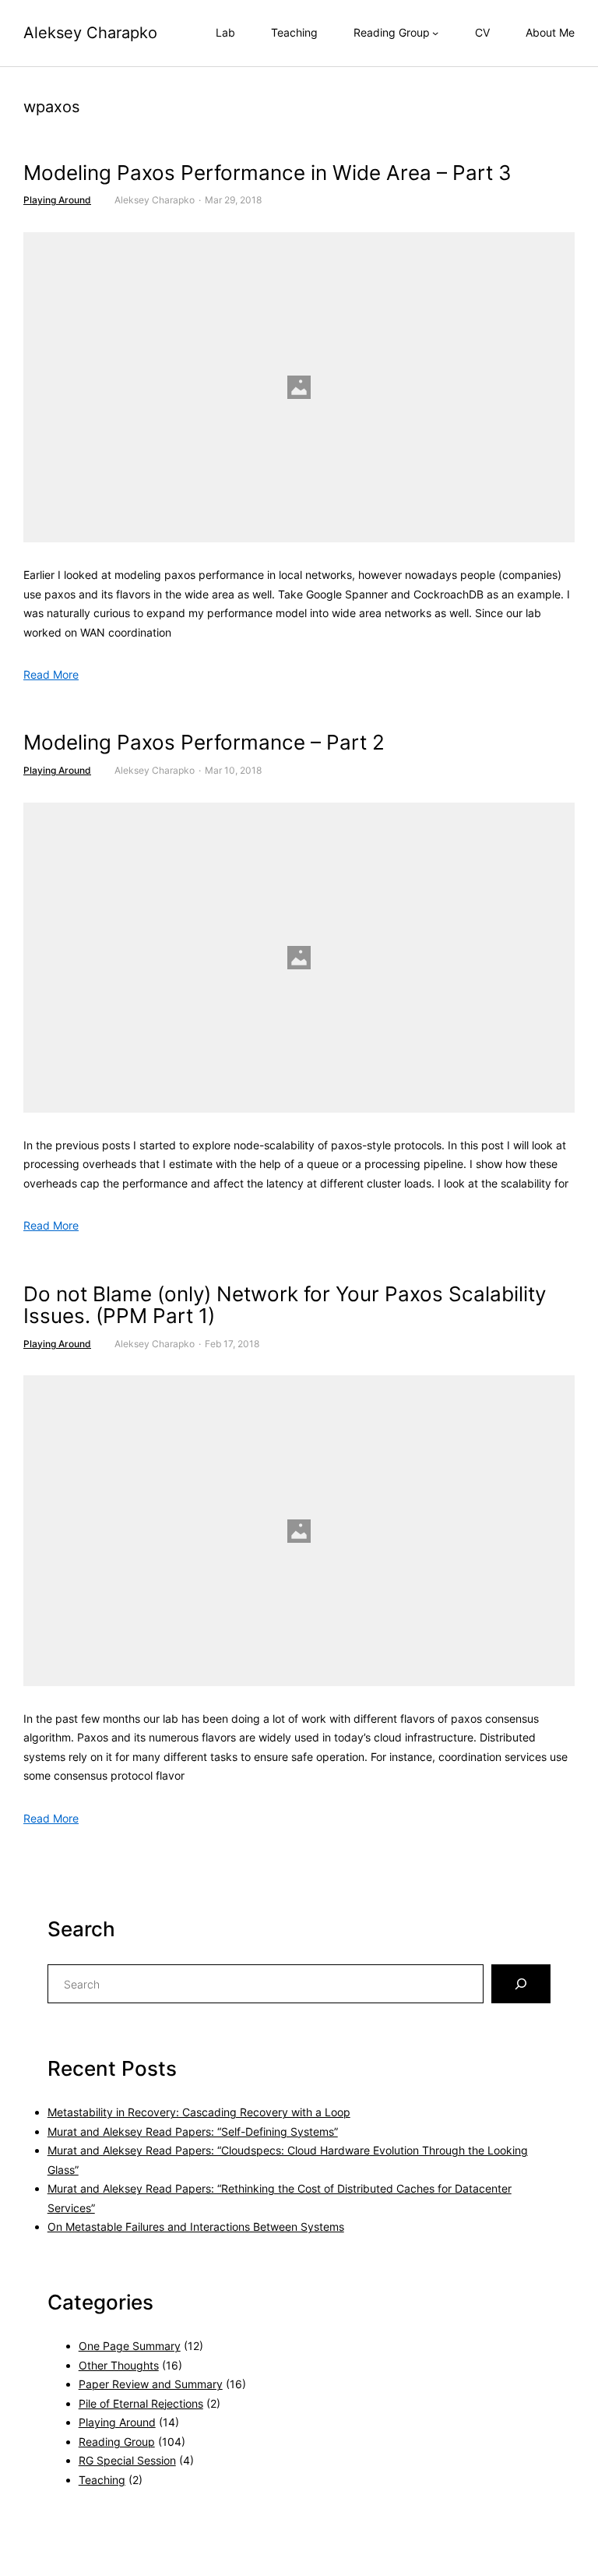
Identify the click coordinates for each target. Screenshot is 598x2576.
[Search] (521, 1984)
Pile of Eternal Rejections (141, 2403)
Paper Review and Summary (151, 2384)
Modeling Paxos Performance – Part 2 (204, 743)
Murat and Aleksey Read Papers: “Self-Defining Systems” (193, 2131)
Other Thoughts (119, 2365)
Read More (51, 674)
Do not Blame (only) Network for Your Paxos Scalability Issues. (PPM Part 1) (285, 1306)
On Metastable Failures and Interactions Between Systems (196, 2227)
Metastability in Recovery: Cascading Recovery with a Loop (199, 2112)
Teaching (102, 2480)
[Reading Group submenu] (435, 33)
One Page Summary (130, 2346)
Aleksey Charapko (90, 33)
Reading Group (117, 2442)
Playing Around (57, 200)
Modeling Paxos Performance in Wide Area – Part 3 (267, 173)
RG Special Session (127, 2460)
